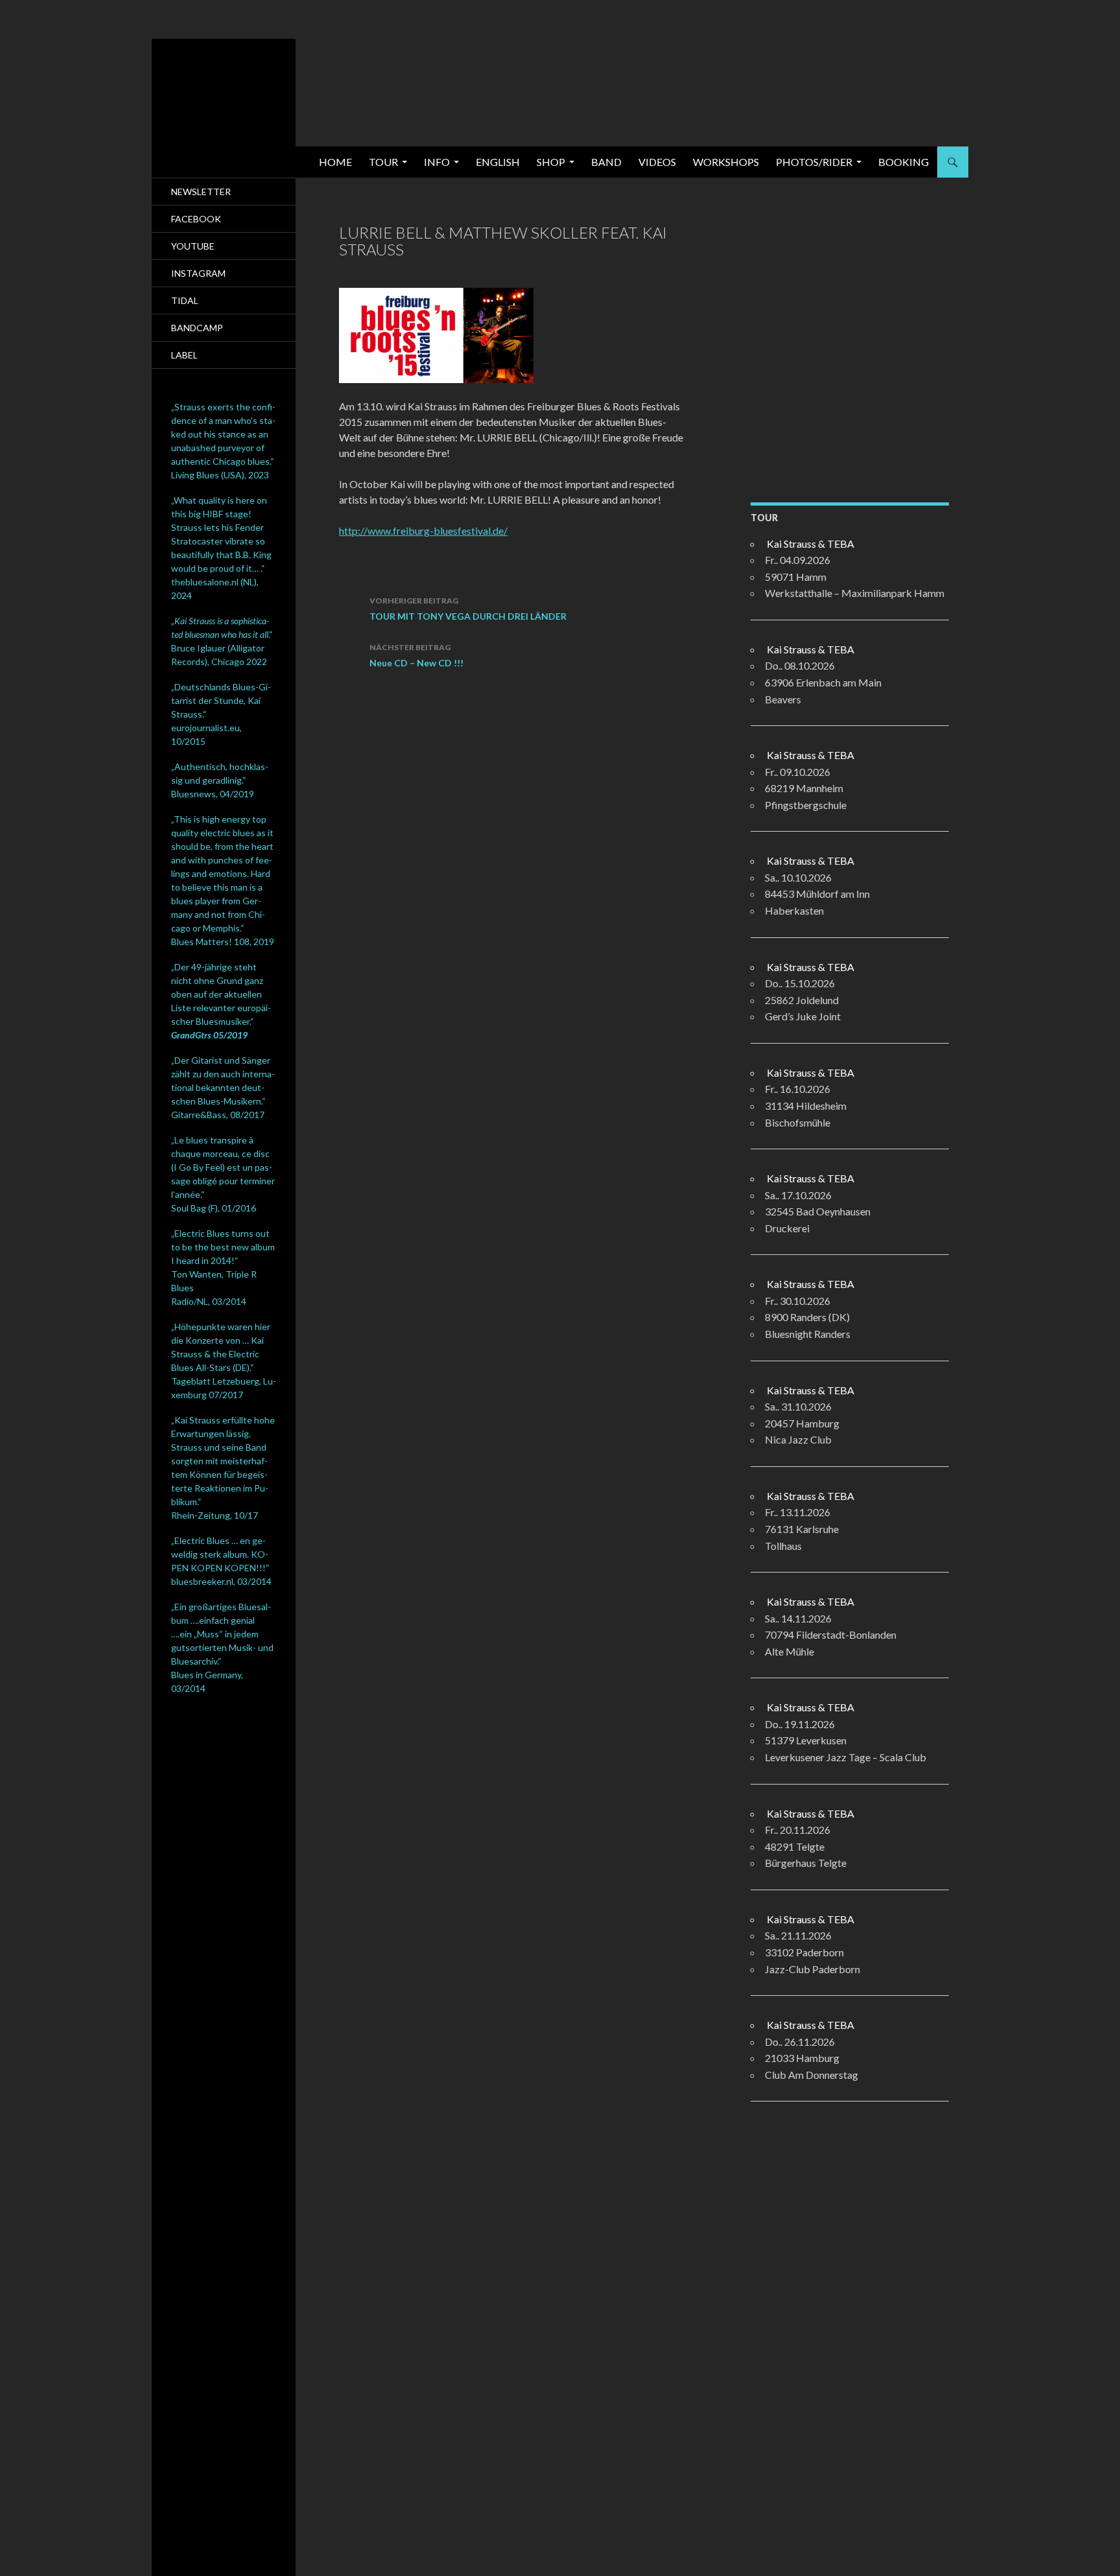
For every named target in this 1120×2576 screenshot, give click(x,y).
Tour (383, 162)
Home (335, 162)
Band (606, 162)
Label (184, 355)
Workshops (726, 162)
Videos (657, 162)
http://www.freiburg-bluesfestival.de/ (423, 531)
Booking (904, 162)
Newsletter (201, 192)
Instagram (198, 273)
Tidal (185, 300)
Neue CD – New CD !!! (416, 655)
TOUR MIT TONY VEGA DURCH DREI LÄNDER (468, 609)
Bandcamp (197, 328)
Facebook (196, 219)
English (498, 162)
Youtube (193, 246)
